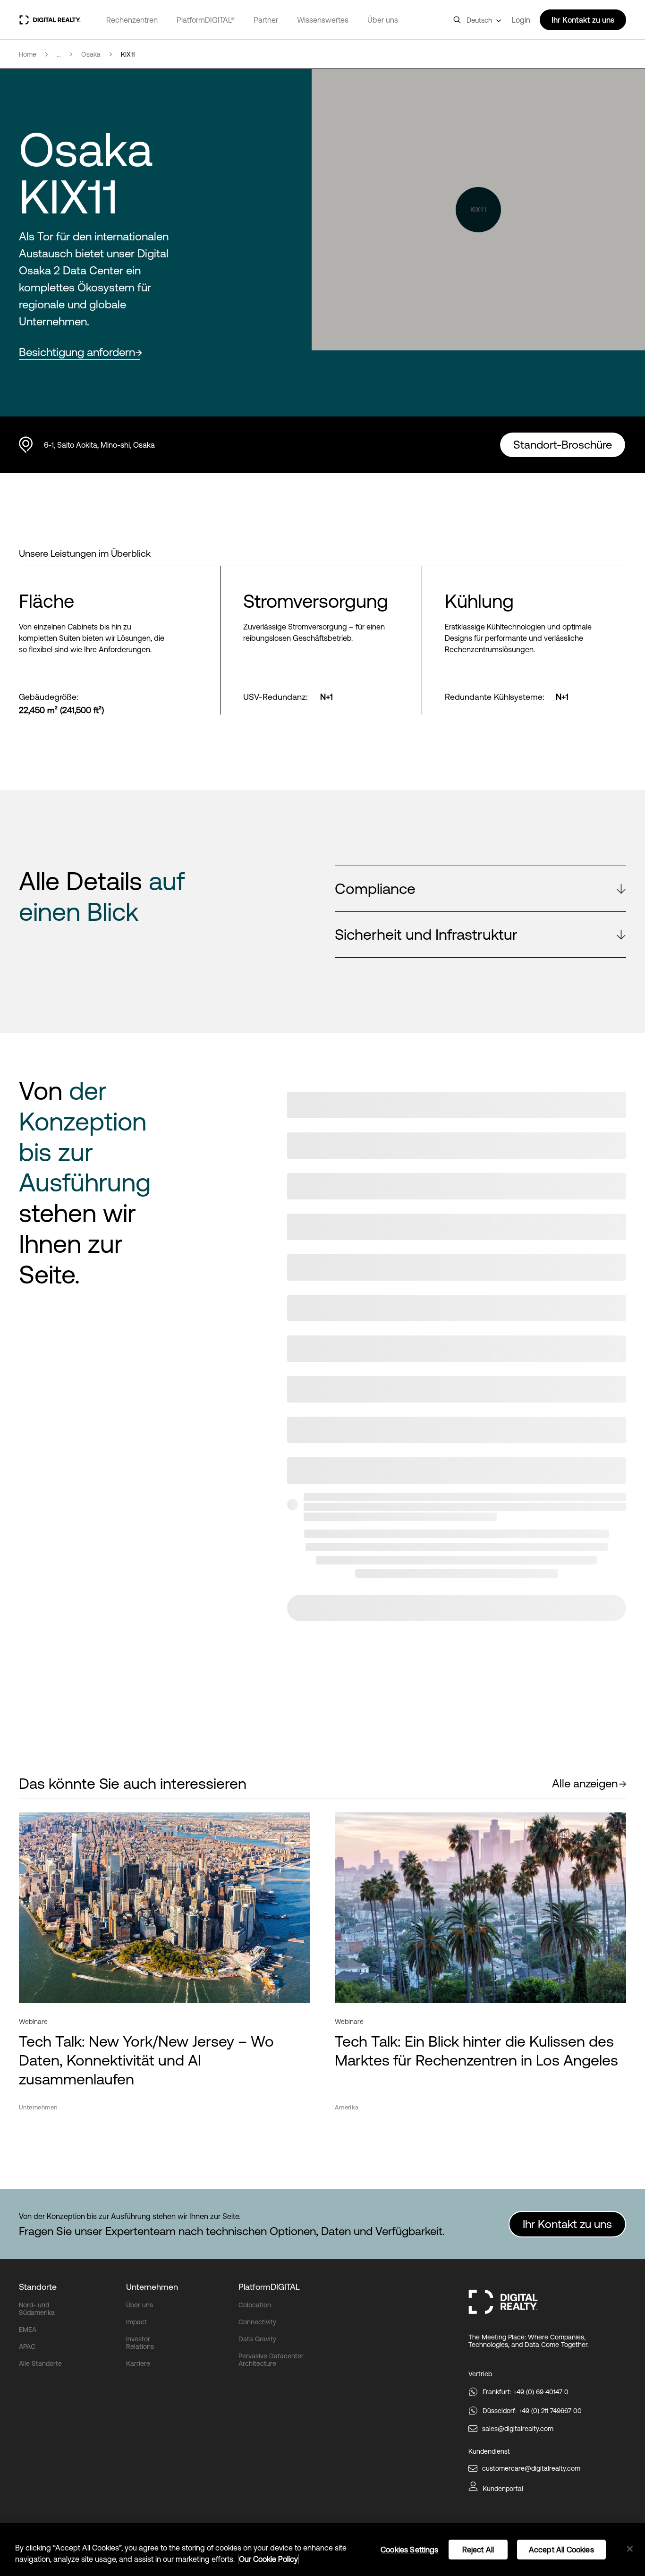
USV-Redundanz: (276, 697)
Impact (136, 2322)
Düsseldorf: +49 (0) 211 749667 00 (532, 2411)
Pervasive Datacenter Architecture (271, 2360)
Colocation (255, 2305)
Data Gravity (257, 2339)
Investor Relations (140, 2343)
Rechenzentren (132, 20)
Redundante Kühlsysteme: (495, 697)
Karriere (138, 2363)
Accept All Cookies (561, 2550)
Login (521, 20)
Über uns (383, 20)
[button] (480, 889)
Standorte (38, 2287)
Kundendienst (489, 2451)
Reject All (478, 2550)
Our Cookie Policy (268, 2559)
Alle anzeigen (585, 1783)
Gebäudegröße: (49, 697)
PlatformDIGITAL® (206, 20)
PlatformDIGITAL (269, 2287)
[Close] (630, 2549)
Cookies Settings (410, 2550)
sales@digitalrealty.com (518, 2429)
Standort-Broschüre (563, 445)
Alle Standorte (40, 2363)
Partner (266, 20)
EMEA (28, 2329)
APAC (27, 2346)
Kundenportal (503, 2489)
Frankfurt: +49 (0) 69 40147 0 (526, 2392)
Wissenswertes (323, 20)
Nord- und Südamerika (37, 2309)
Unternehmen (152, 2287)
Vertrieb (480, 2374)
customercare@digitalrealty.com (531, 2468)
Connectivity (257, 2322)
